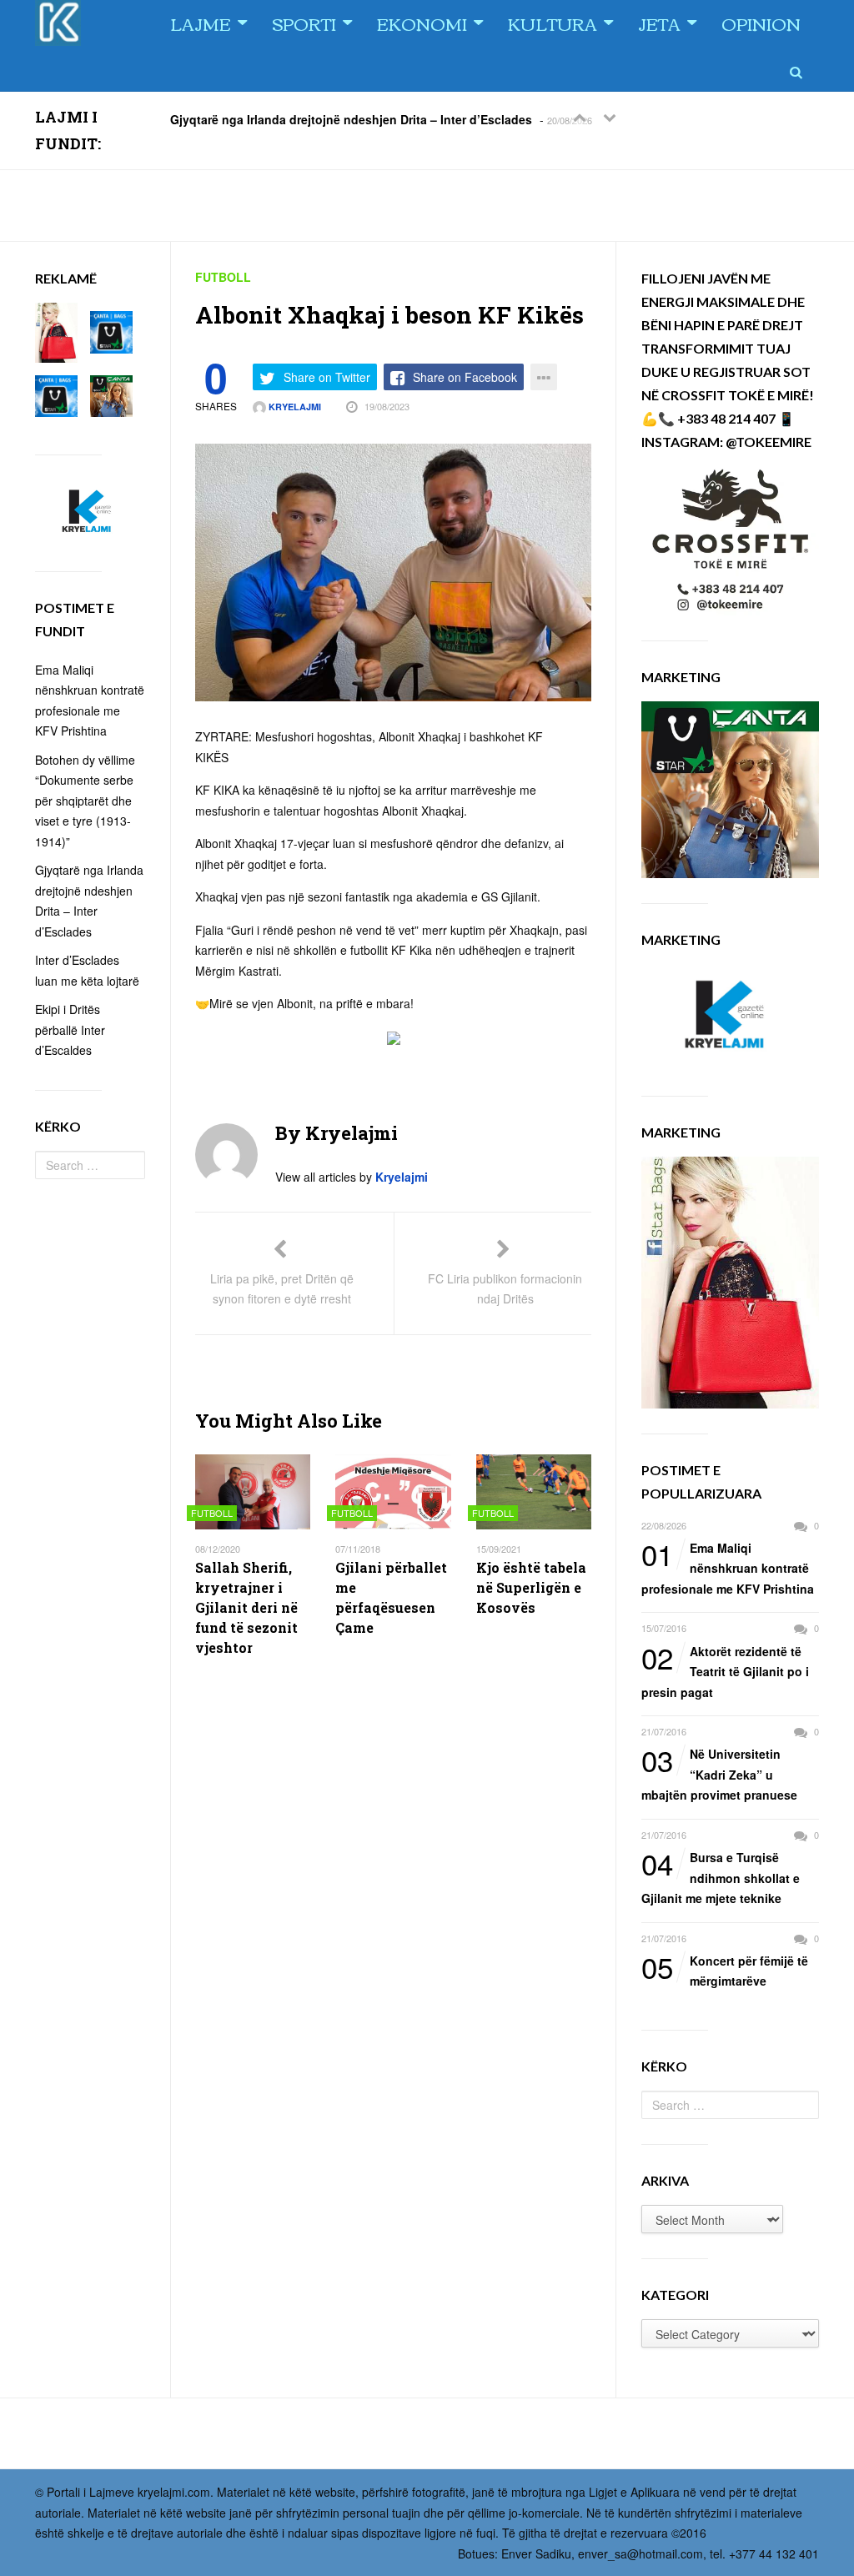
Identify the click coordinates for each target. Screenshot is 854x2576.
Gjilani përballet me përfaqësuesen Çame (391, 1597)
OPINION (761, 23)
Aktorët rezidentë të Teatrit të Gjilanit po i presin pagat (725, 1671)
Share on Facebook (465, 377)
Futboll (223, 277)
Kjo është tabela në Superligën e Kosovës (531, 1587)
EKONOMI (422, 23)
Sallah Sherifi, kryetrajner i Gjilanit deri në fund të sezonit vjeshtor (246, 1607)
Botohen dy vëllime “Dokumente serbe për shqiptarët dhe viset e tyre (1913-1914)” (85, 801)
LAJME (201, 23)
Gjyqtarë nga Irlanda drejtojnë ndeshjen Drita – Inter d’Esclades (351, 118)
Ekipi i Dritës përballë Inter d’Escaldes (70, 1029)
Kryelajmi (294, 407)
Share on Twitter (327, 377)
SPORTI (304, 23)
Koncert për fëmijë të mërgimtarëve (725, 1970)
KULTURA (553, 23)
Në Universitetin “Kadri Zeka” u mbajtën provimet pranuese (719, 1773)
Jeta (659, 23)
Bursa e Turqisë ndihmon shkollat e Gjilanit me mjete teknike (721, 1877)
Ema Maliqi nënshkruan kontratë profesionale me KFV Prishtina (728, 1567)
